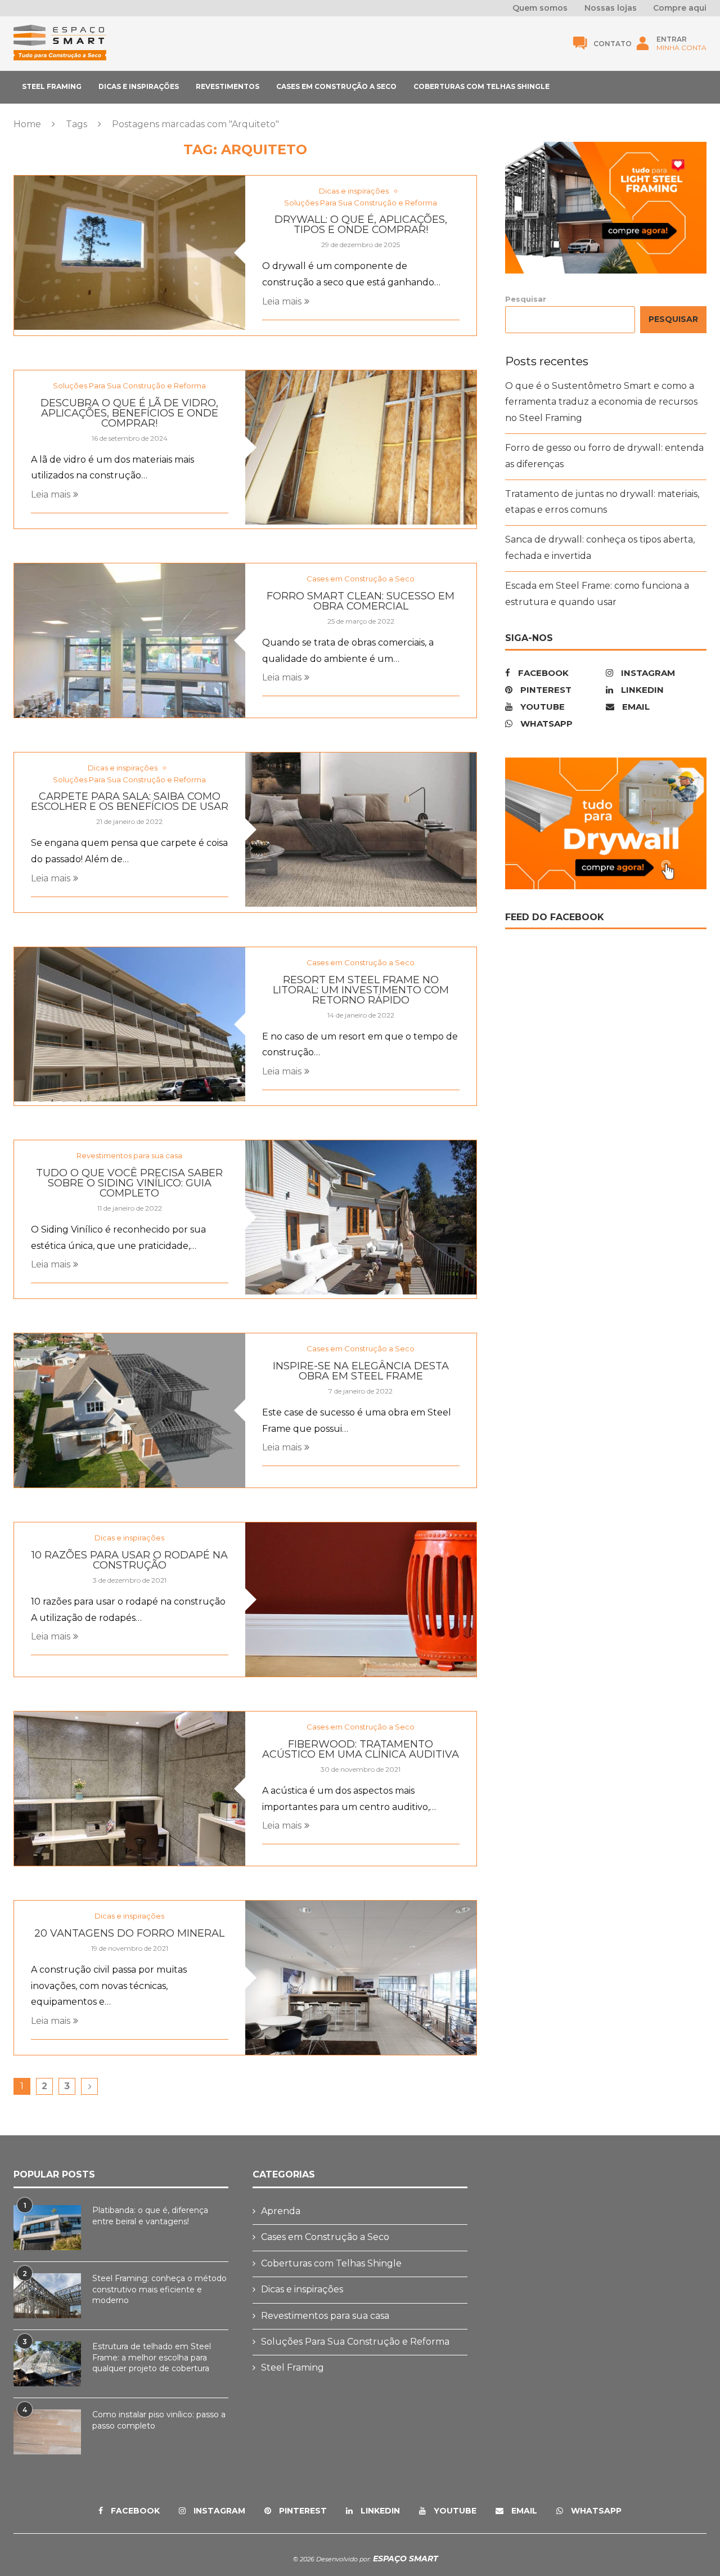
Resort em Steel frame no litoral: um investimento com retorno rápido (361, 990)
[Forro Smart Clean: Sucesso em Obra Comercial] (130, 640)
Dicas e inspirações (139, 86)
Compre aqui (680, 8)
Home (27, 124)
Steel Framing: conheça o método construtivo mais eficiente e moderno (159, 2289)
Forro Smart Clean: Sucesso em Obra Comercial (361, 601)
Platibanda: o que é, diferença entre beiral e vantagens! (150, 2216)
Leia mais (282, 301)
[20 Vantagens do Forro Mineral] (361, 1978)
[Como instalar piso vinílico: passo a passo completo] (47, 2432)
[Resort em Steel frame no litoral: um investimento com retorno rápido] (130, 1024)
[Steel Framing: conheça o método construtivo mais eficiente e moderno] (47, 2296)
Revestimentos (228, 86)
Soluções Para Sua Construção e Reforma (355, 2342)
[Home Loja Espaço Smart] (60, 58)
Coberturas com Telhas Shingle (481, 86)
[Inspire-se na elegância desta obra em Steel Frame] (130, 1410)
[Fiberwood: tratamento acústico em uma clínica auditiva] (130, 1789)
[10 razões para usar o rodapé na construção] (361, 1600)
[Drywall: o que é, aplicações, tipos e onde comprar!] (130, 253)
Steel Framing (52, 86)
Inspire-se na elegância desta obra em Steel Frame (361, 1371)
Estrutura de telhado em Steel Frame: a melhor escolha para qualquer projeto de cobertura (152, 2357)
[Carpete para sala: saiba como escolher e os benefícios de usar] (361, 830)
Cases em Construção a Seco (336, 86)
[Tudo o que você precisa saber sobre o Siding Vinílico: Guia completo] (361, 1217)
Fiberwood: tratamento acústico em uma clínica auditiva (361, 1749)
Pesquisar (526, 300)
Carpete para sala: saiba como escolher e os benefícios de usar (130, 801)
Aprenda (281, 2211)
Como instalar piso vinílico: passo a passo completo (159, 2420)
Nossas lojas (611, 8)
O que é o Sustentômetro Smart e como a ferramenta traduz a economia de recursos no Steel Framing (601, 402)
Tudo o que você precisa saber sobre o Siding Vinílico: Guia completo (129, 1183)
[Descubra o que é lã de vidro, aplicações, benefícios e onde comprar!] (361, 447)
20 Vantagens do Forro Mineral (129, 1933)
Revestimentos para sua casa (325, 2316)
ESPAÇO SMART (404, 2559)
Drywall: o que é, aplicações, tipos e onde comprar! (361, 225)
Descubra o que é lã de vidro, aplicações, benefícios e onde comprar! (129, 413)
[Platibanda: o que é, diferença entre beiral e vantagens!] (47, 2228)
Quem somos (540, 8)
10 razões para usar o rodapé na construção (130, 1560)
